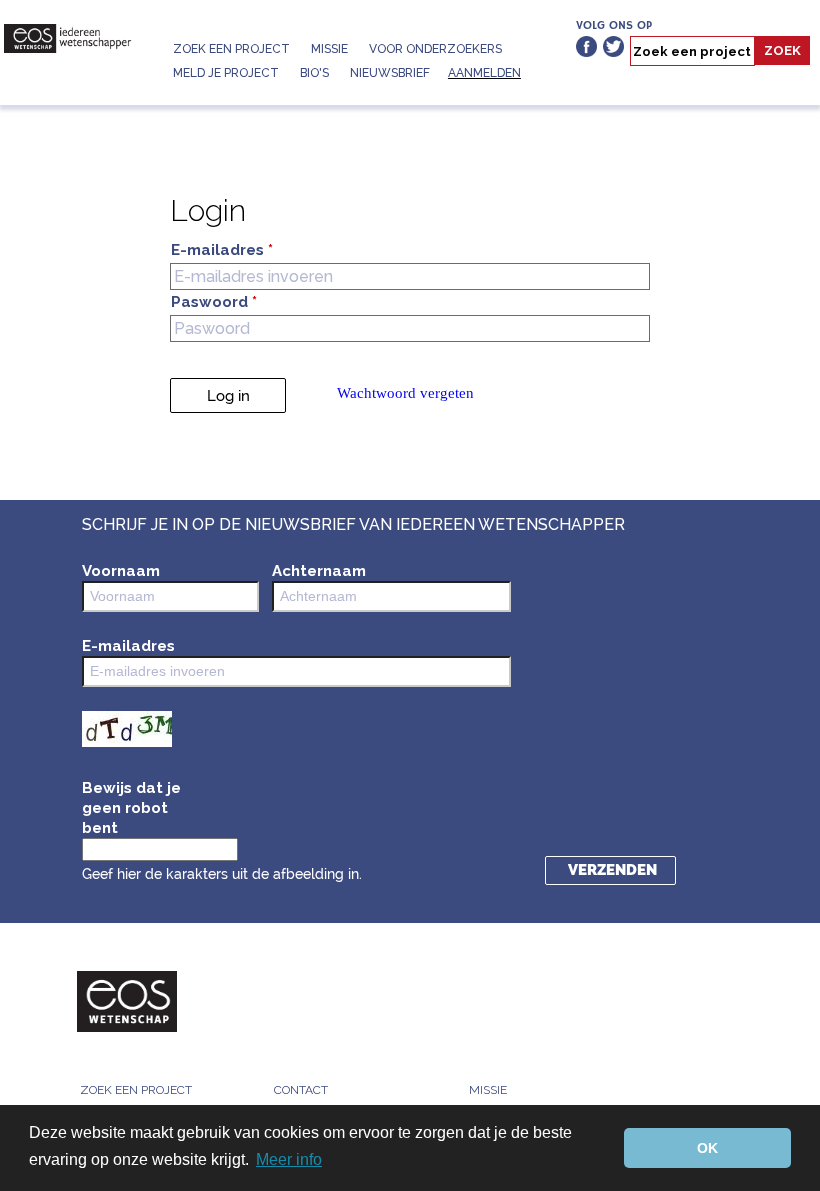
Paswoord (214, 302)
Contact (301, 1090)
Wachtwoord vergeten (405, 393)
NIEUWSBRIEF (390, 73)
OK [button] (707, 1148)
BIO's (314, 73)
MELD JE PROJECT (226, 73)
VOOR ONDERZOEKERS (435, 49)
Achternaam (319, 571)
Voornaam (121, 571)
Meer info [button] (289, 1159)
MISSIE (329, 49)
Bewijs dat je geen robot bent (131, 808)
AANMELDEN (484, 73)
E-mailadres (222, 250)
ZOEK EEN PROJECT (231, 49)
